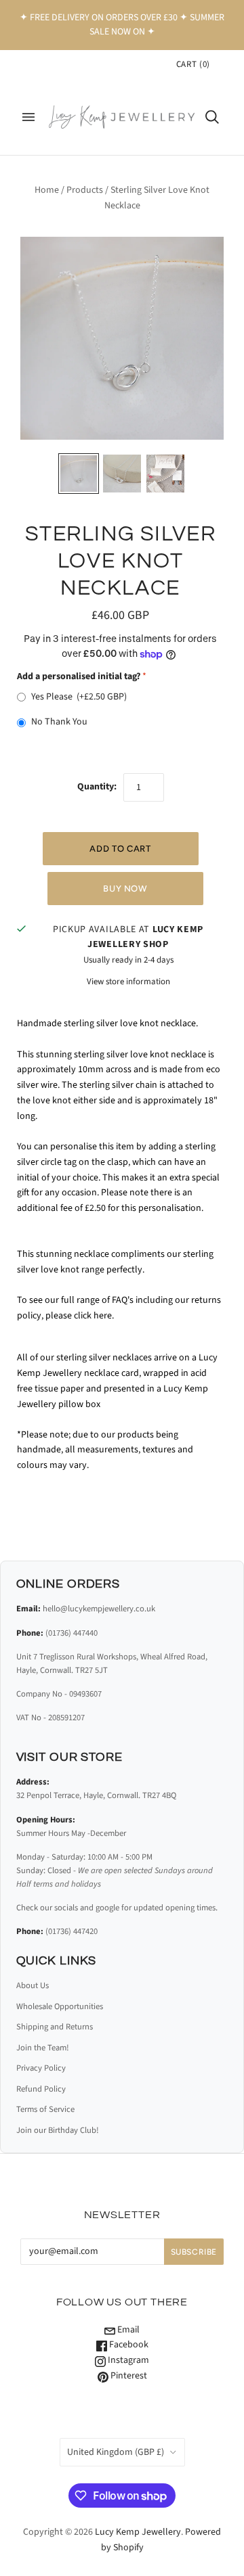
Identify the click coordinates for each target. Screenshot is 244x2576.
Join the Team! (43, 2048)
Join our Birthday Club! (58, 2130)
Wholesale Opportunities (60, 2006)
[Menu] (28, 117)
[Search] (212, 117)
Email (127, 2330)
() (193, 64)
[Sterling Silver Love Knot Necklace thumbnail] (79, 474)
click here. (95, 1316)
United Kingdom (116, 2452)
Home (47, 190)
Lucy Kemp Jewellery (138, 2532)
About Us (33, 1985)
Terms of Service (45, 2109)
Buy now (125, 889)
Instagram (127, 2360)
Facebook (128, 2345)
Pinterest (128, 2376)
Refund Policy (41, 2089)
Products (85, 190)
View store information (128, 982)
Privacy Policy (41, 2068)
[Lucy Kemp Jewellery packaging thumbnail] (165, 474)
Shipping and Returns (55, 2027)
